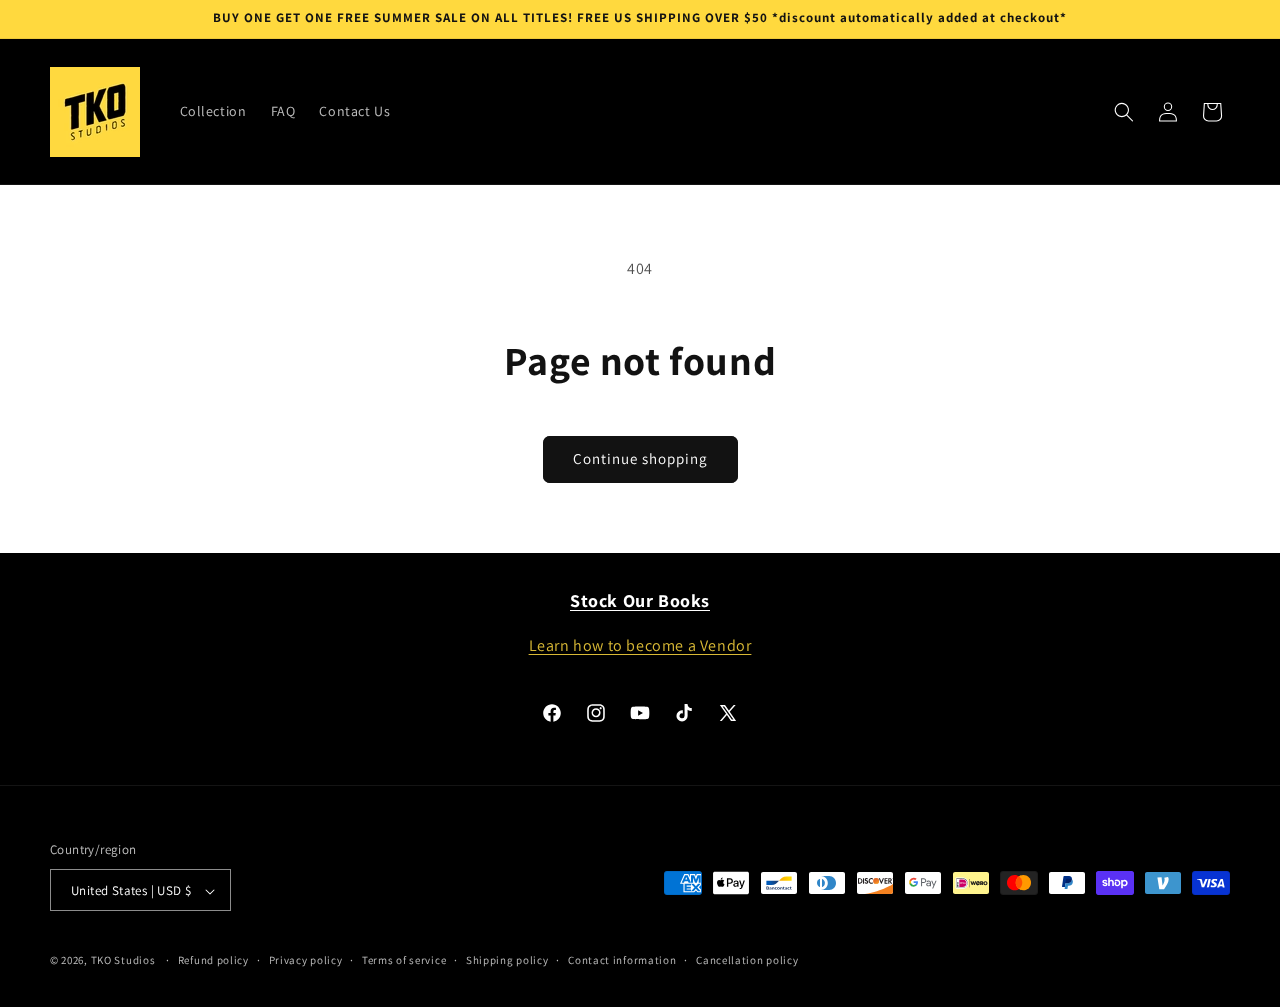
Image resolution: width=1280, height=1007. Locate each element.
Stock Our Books (640, 600)
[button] (1124, 112)
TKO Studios (123, 961)
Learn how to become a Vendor (640, 645)
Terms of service (404, 960)
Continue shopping (640, 458)
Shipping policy (507, 960)
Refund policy (213, 960)
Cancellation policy (747, 960)
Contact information (622, 960)
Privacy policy (306, 960)
